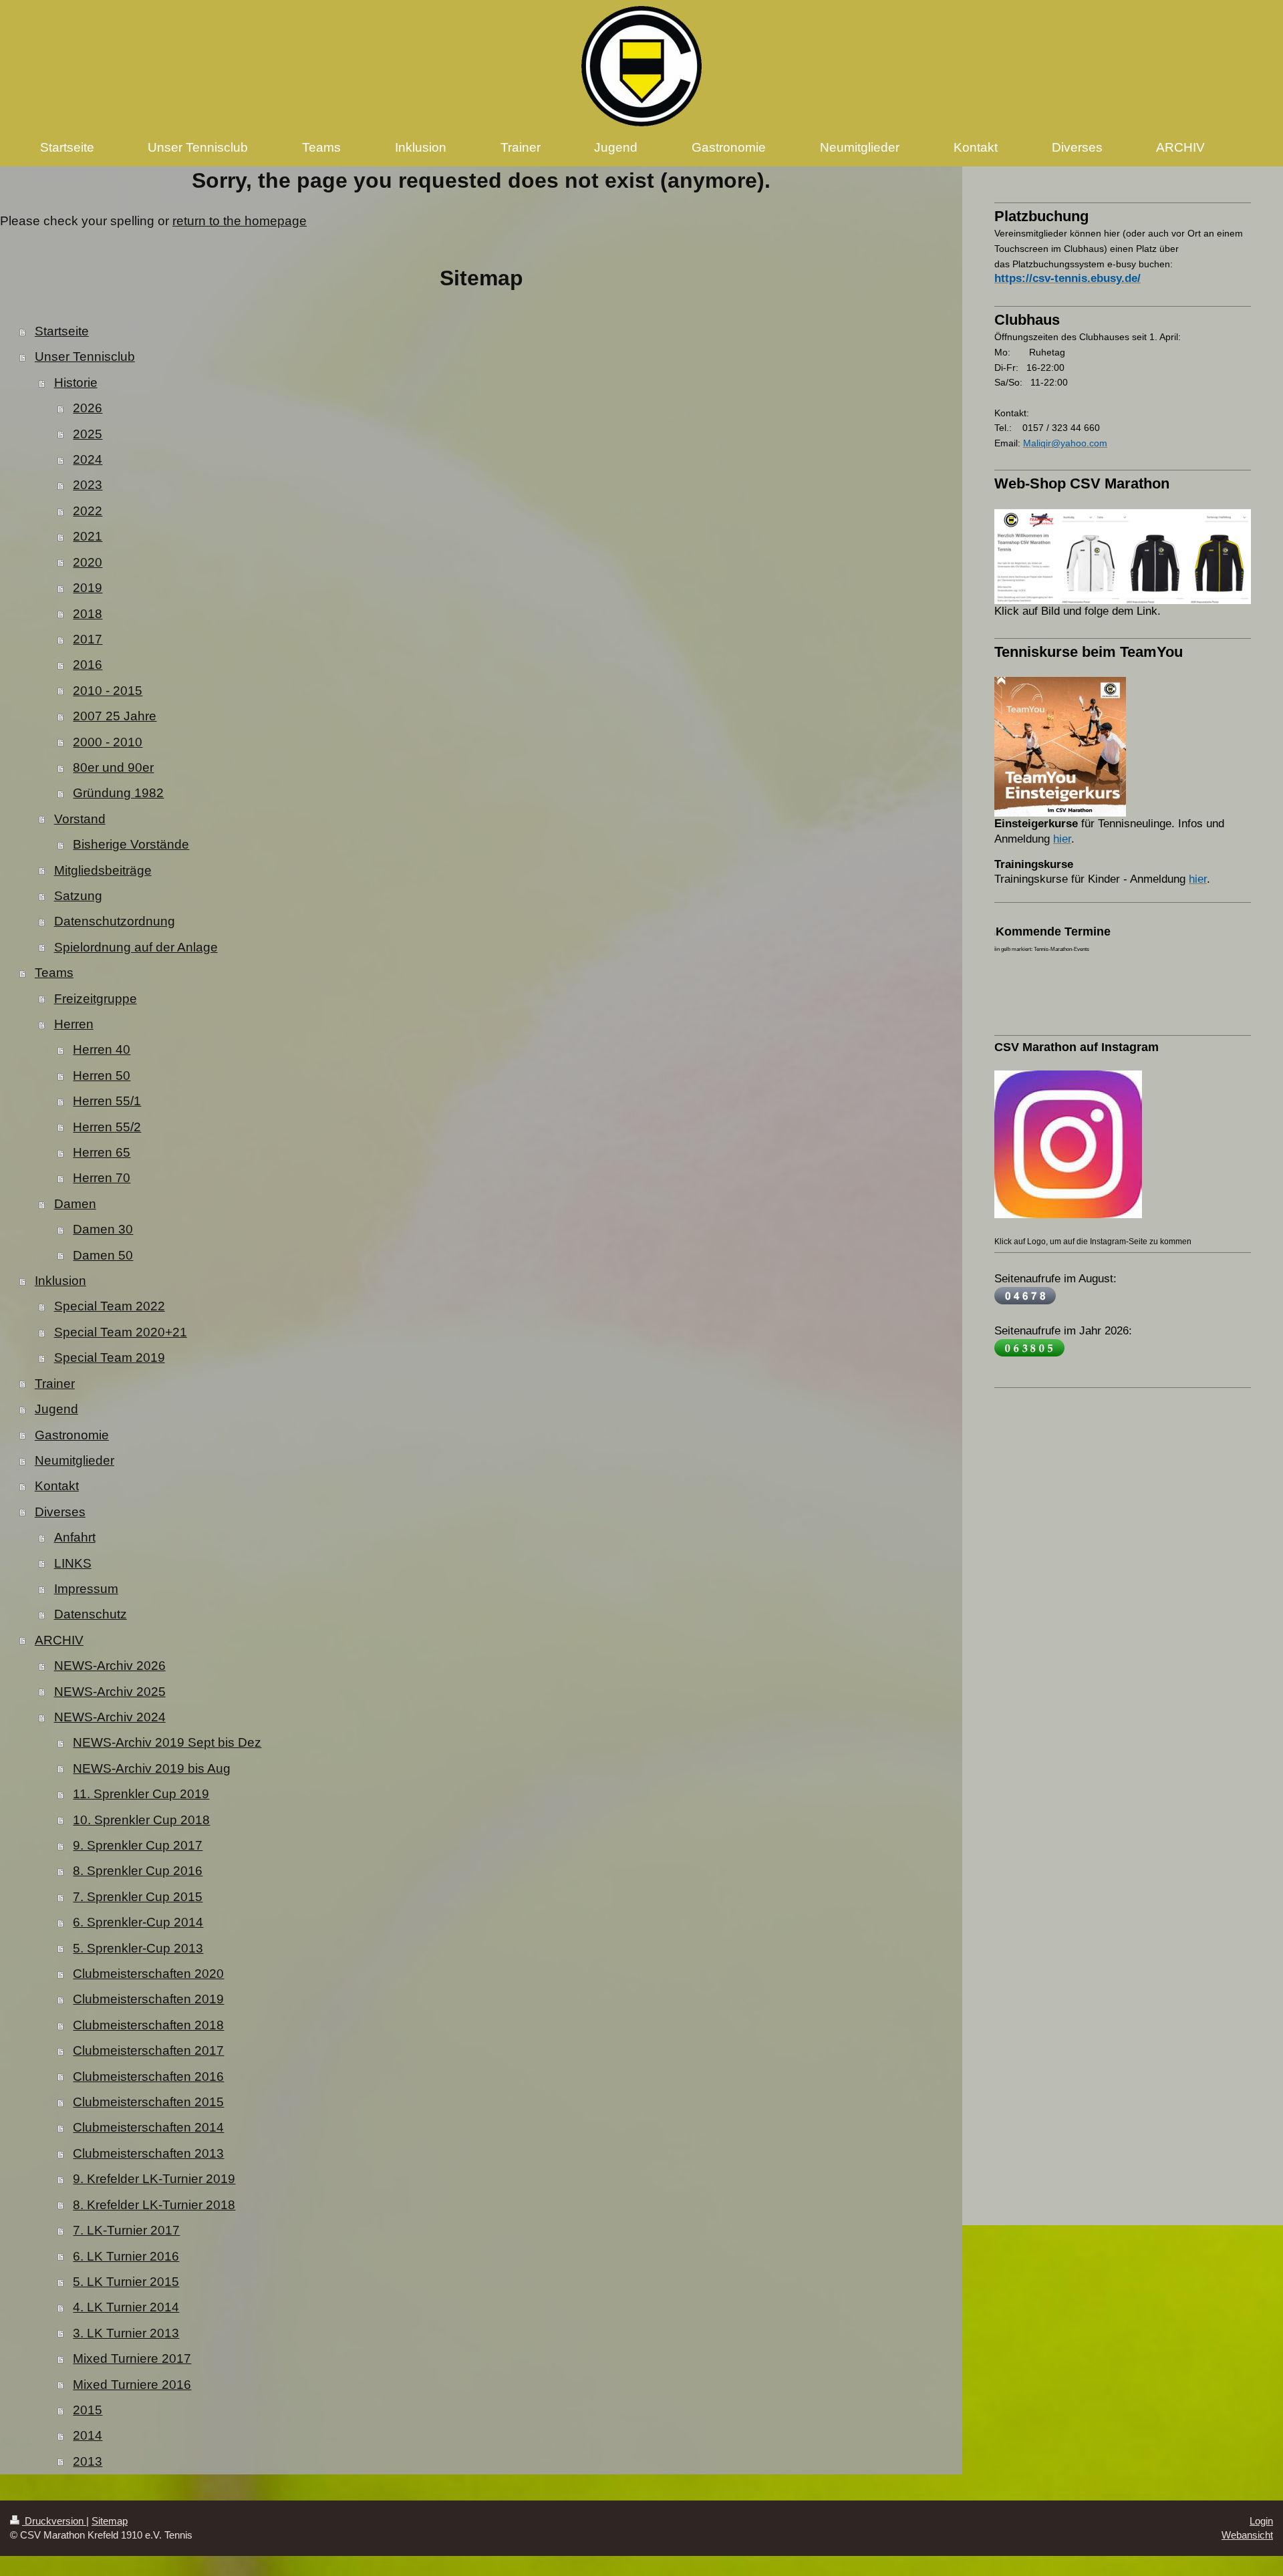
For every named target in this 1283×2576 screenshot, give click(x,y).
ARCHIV (59, 1640)
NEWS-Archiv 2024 (110, 1717)
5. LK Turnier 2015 (126, 2282)
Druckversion (54, 2521)
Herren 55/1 (107, 1101)
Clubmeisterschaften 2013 (148, 2153)
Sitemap (110, 2521)
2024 (88, 459)
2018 (88, 614)
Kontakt (57, 1486)
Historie (76, 383)
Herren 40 (102, 1049)
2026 (88, 408)
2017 (88, 639)
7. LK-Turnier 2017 (126, 2230)
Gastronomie (72, 1435)
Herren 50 (102, 1076)
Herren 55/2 (107, 1127)
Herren (74, 1024)
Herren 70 (102, 1178)
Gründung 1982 (118, 793)
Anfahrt (75, 1537)
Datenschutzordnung (115, 921)
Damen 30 (103, 1229)
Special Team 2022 (110, 1306)
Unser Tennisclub (85, 356)
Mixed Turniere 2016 (132, 2385)
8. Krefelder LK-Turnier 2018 (154, 2205)
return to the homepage (240, 221)
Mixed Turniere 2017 (132, 2358)
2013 (88, 2461)
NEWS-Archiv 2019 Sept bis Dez (167, 1742)
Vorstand (80, 819)
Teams (54, 973)
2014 (88, 2435)
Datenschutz (91, 1614)
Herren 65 (102, 1152)
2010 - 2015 (108, 691)
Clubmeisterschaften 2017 (148, 2050)
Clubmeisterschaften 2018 (148, 2025)
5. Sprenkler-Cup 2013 (138, 1948)
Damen (75, 1204)
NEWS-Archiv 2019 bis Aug (152, 1768)
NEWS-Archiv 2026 (110, 1666)
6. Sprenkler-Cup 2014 (138, 1922)
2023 (88, 485)
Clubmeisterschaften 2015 (148, 2102)
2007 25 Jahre (115, 716)
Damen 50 (103, 1255)
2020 (88, 562)
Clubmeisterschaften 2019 (148, 1999)
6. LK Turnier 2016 (126, 2256)
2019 (88, 588)
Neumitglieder (75, 1460)
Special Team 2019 (110, 1357)
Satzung (78, 896)
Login (1261, 2521)
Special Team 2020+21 (121, 1332)
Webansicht (1247, 2535)
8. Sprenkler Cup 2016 (138, 1871)
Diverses (60, 1512)
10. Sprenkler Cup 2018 (141, 1820)
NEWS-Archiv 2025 (110, 1692)
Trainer (55, 1384)
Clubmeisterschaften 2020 (148, 1974)
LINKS (73, 1563)
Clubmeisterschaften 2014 (148, 2127)
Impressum (86, 1589)
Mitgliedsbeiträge (103, 870)
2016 (88, 665)
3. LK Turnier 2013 (126, 2333)
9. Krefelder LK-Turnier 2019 (154, 2179)
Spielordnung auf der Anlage (136, 947)
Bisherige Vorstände (131, 844)
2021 (88, 536)
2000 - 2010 (108, 742)
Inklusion (60, 1281)
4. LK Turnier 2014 (126, 2307)
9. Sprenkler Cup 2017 (138, 1845)
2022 (88, 511)
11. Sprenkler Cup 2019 (141, 1794)
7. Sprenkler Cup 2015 (138, 1897)
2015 (88, 2410)
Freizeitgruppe (96, 999)
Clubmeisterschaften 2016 (148, 2077)
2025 (88, 434)
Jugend (56, 1409)
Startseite (62, 331)
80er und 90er (113, 767)
